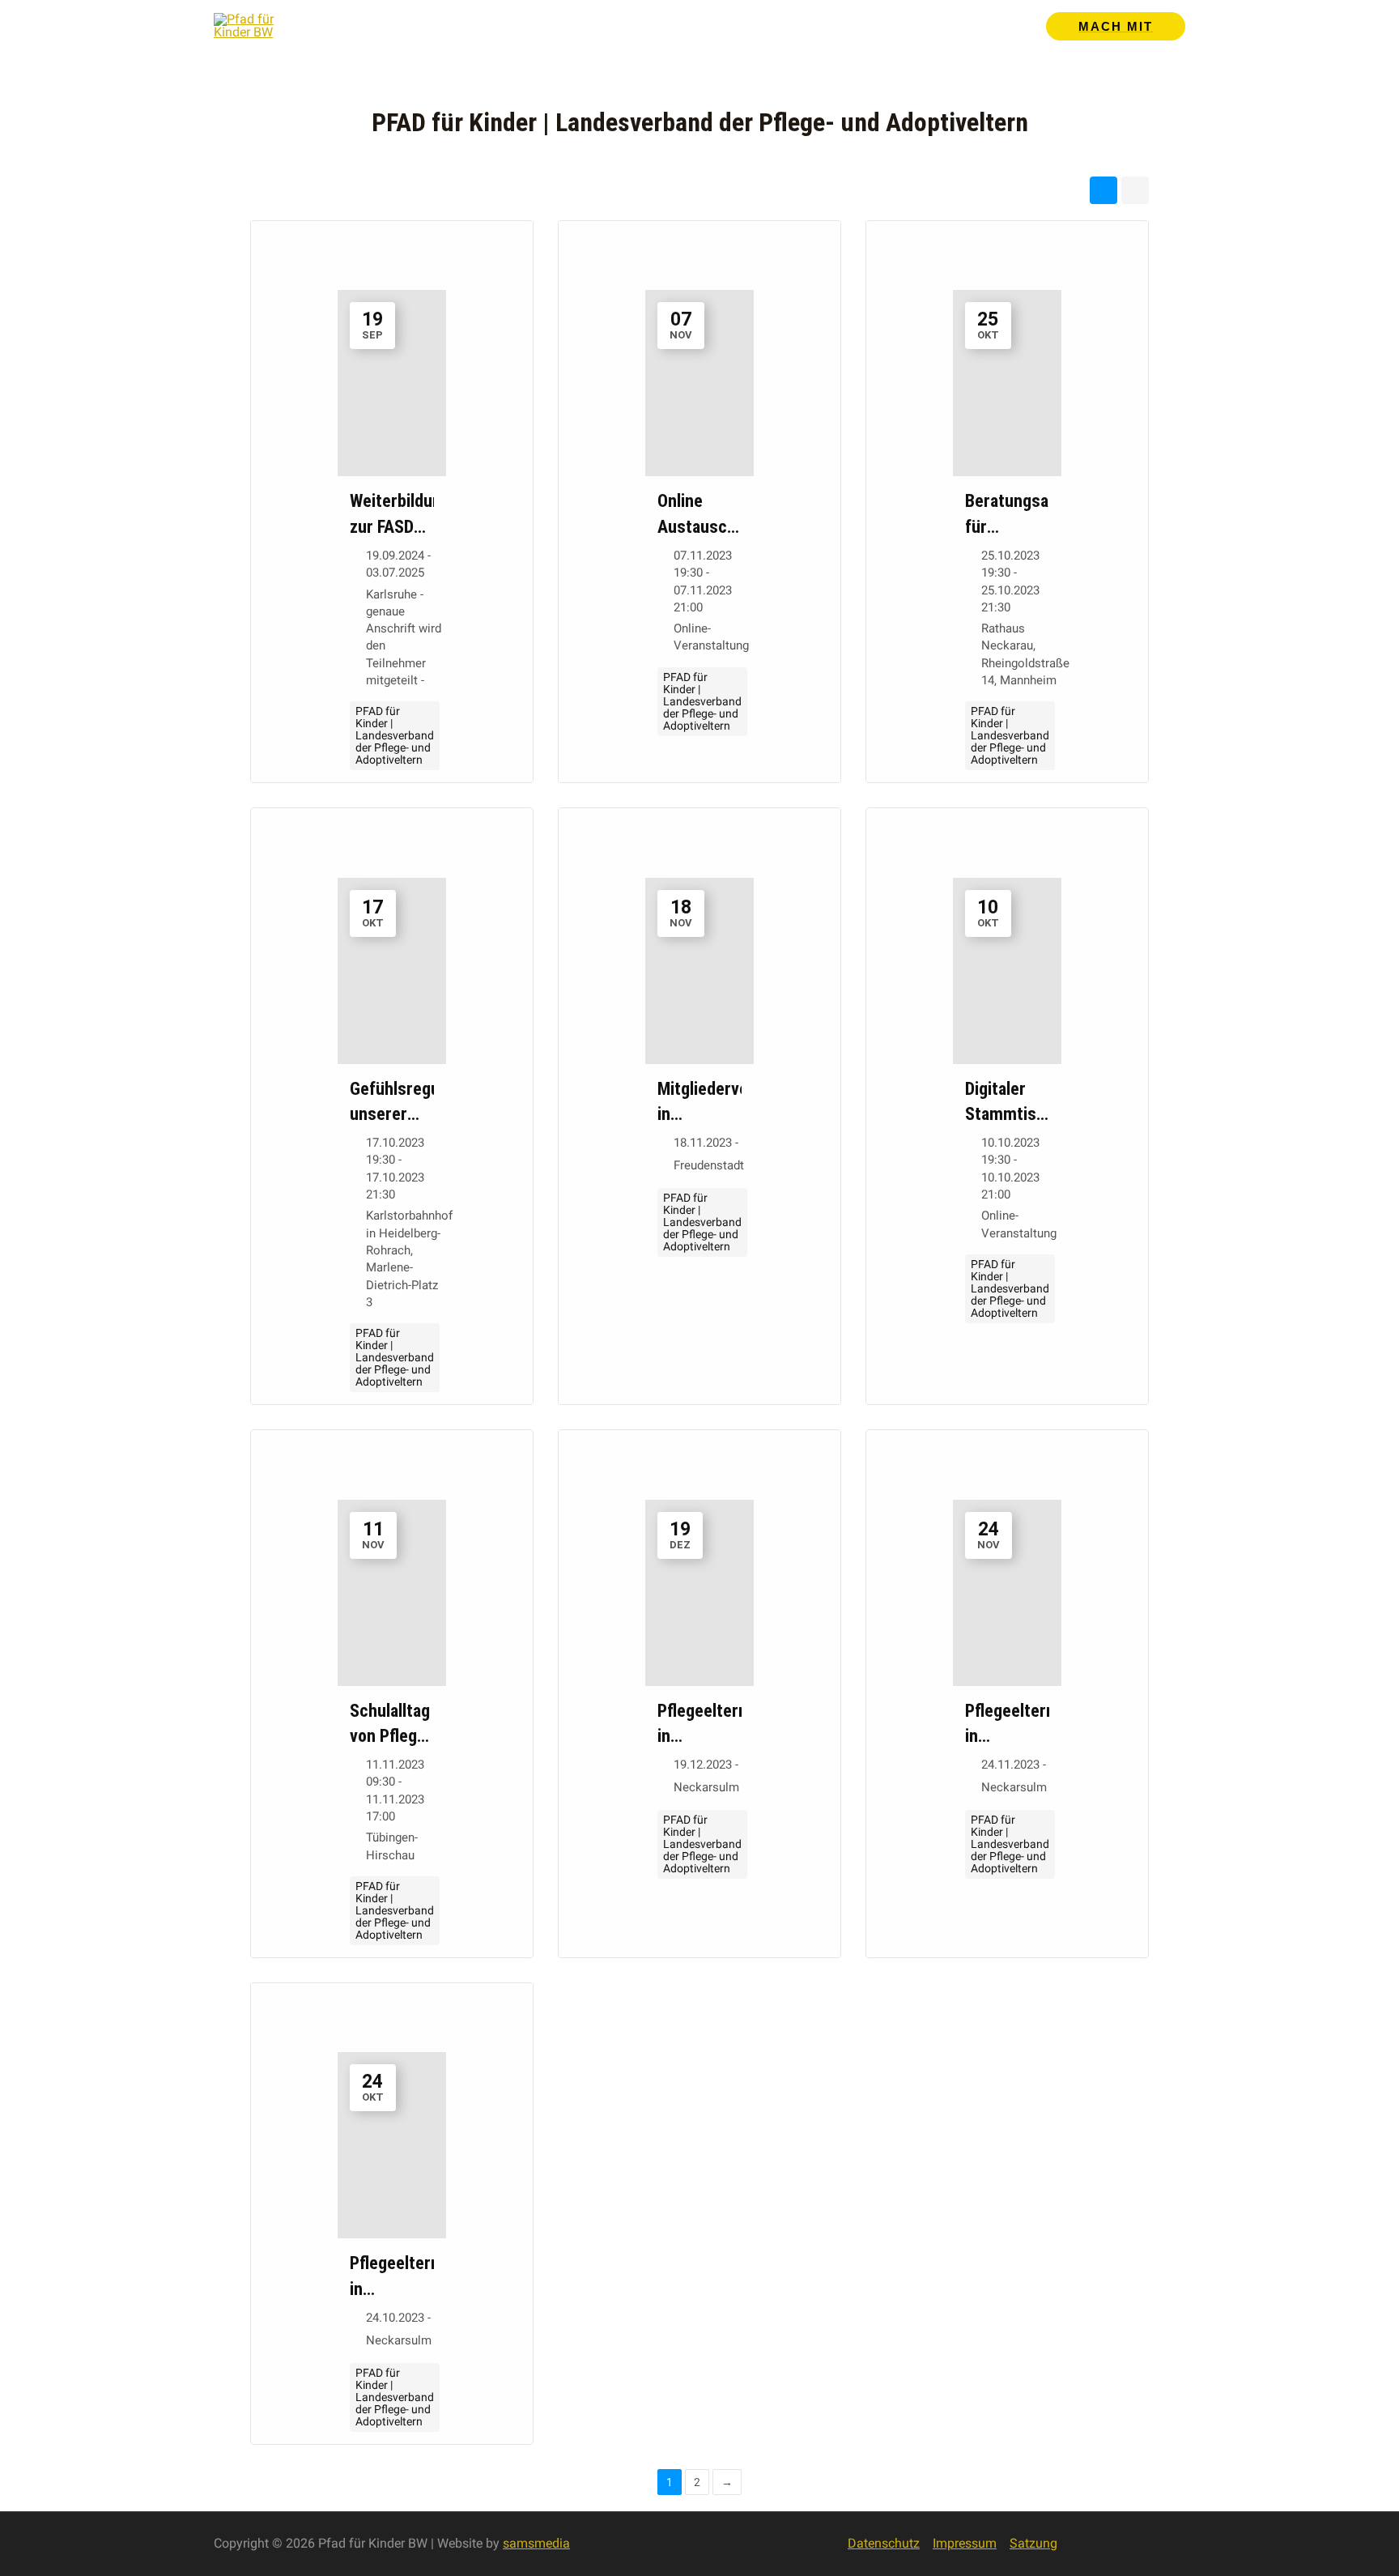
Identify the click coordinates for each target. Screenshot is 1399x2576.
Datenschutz (884, 2543)
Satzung (1033, 2543)
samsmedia (536, 2543)
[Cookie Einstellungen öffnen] (36, 2555)
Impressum (965, 2543)
